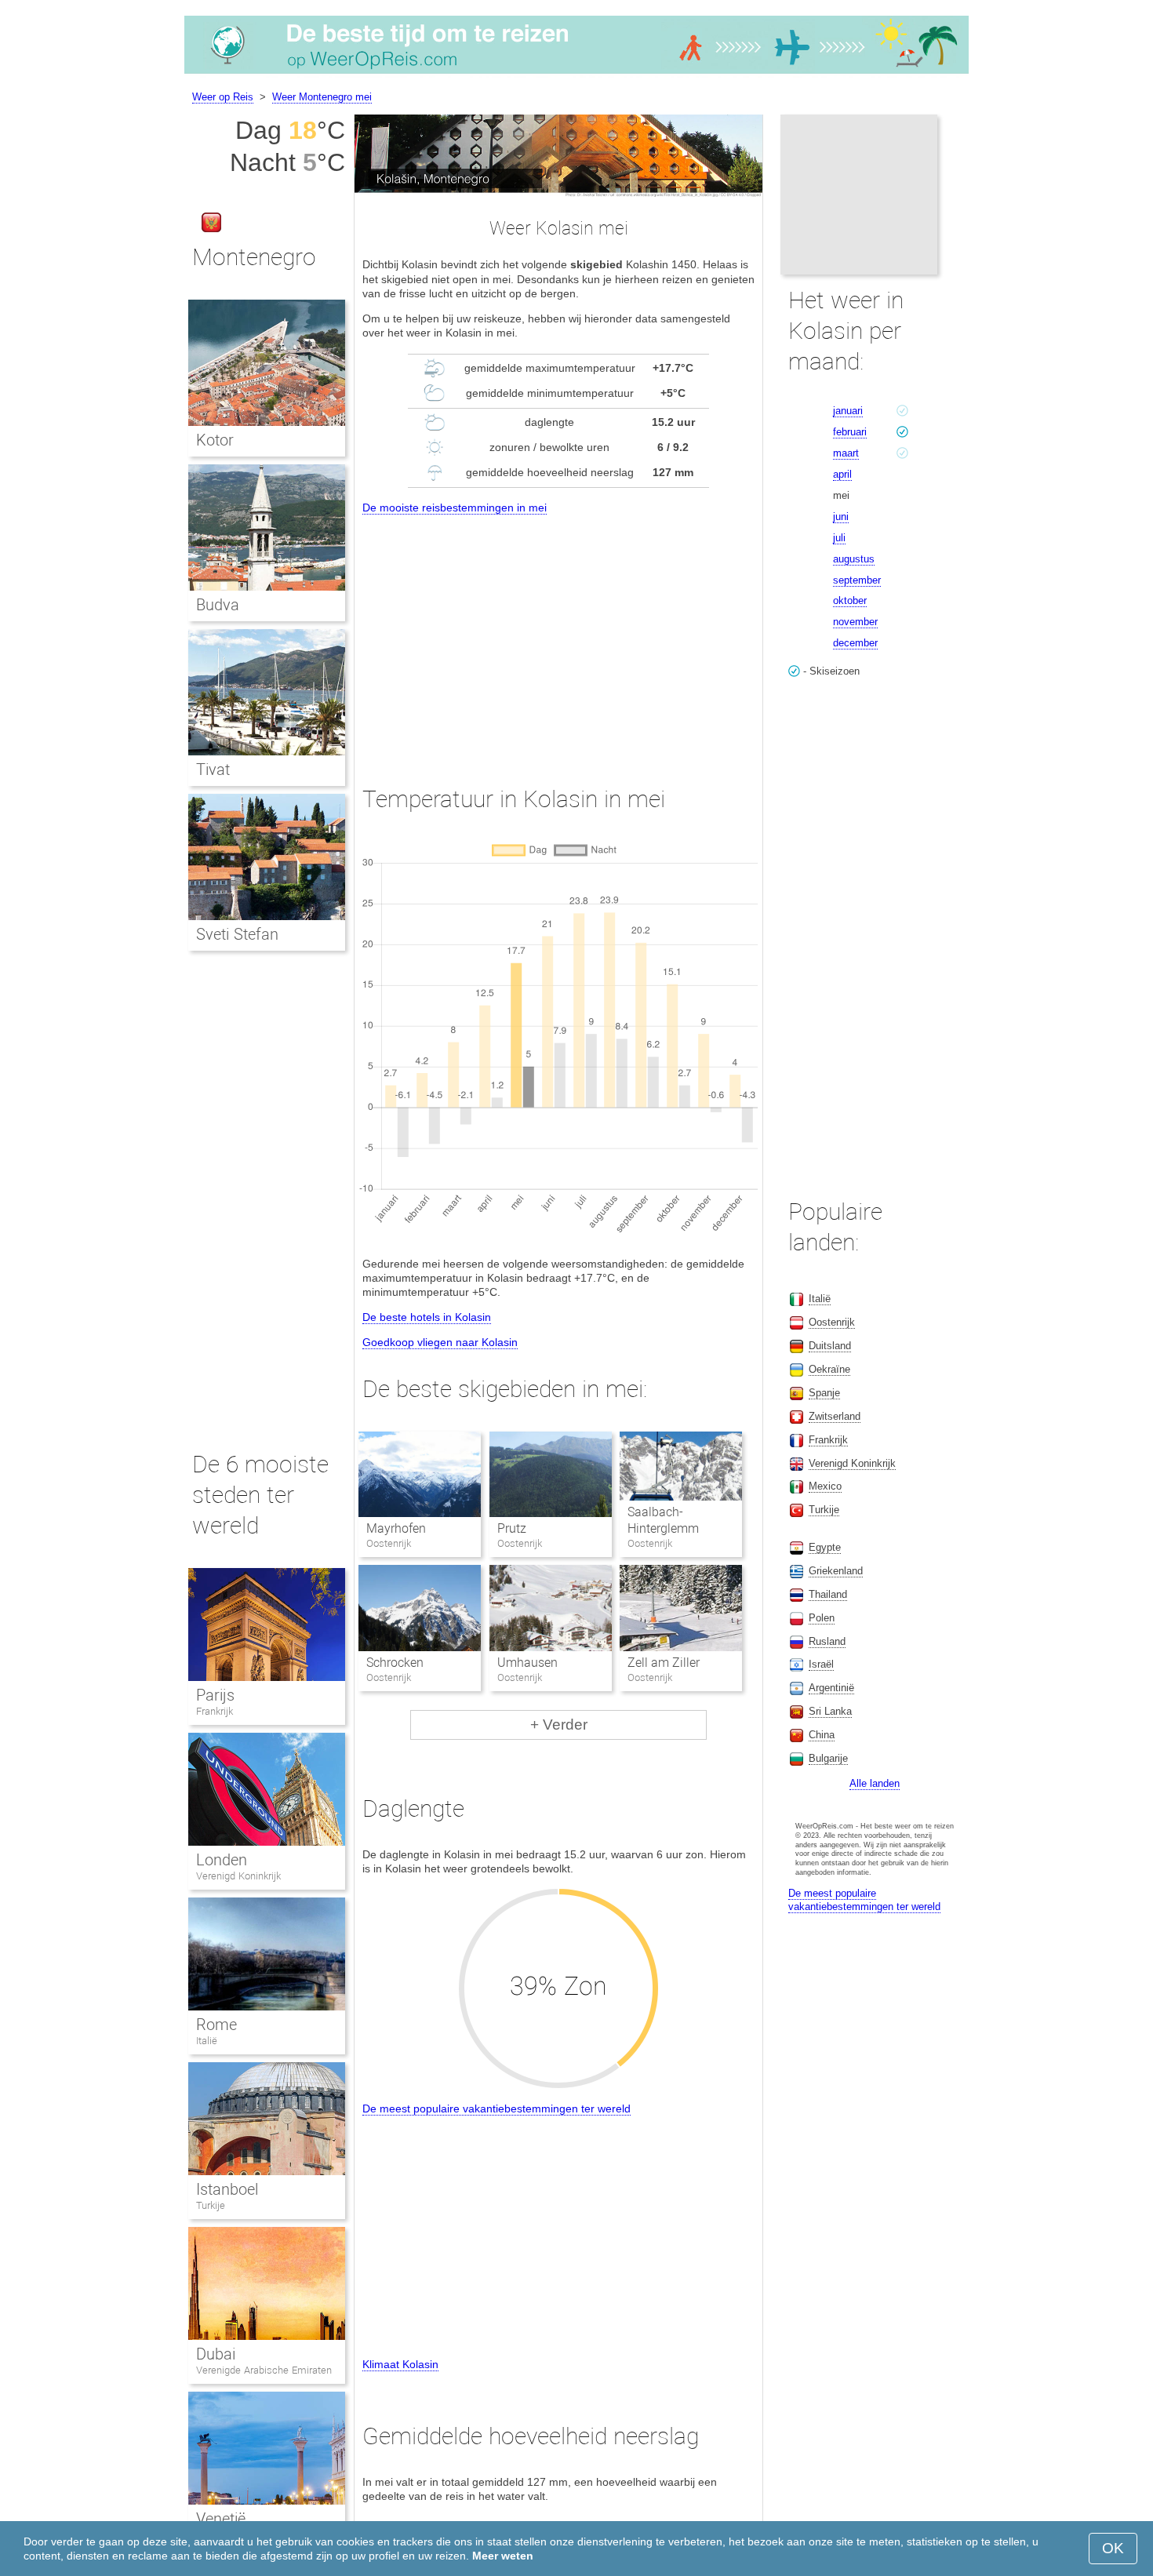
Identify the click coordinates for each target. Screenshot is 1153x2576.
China (822, 1735)
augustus (854, 559)
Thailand (828, 1594)
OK (1113, 2548)
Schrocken (395, 1663)
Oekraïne (829, 1369)
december (855, 643)
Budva (218, 605)
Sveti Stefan (237, 934)
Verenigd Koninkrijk (238, 1876)
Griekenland (836, 1571)
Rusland (827, 1641)
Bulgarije (828, 1758)
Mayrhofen (396, 1528)
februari (850, 432)
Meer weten (503, 2556)
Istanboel (227, 2189)
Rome (216, 2025)
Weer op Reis (223, 97)
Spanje (824, 1393)
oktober (850, 600)
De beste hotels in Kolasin (427, 1317)
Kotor (215, 440)
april (842, 474)
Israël (821, 1664)
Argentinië (831, 1688)
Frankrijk (215, 1711)
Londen (222, 1860)
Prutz (512, 1528)
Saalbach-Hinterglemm (663, 1520)
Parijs (215, 1695)
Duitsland (830, 1346)
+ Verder (559, 1725)
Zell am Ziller (664, 1663)
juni (841, 517)
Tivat (213, 770)
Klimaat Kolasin (400, 2364)
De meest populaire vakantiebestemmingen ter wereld (496, 2108)
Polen (822, 1618)
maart (846, 453)
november (855, 622)
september (857, 580)
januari (848, 411)
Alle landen (875, 1783)
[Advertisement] (558, 635)
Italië (207, 2041)
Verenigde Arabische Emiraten (264, 2370)
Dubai (216, 2354)
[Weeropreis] (576, 74)
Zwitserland (835, 1416)
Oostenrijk (832, 1322)
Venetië (221, 2519)
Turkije (211, 2205)
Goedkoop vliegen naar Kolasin (440, 1342)
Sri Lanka (830, 1711)
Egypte (825, 1547)
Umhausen (527, 1663)
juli (839, 538)
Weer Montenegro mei (322, 97)
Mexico (825, 1486)
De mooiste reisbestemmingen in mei (455, 508)
